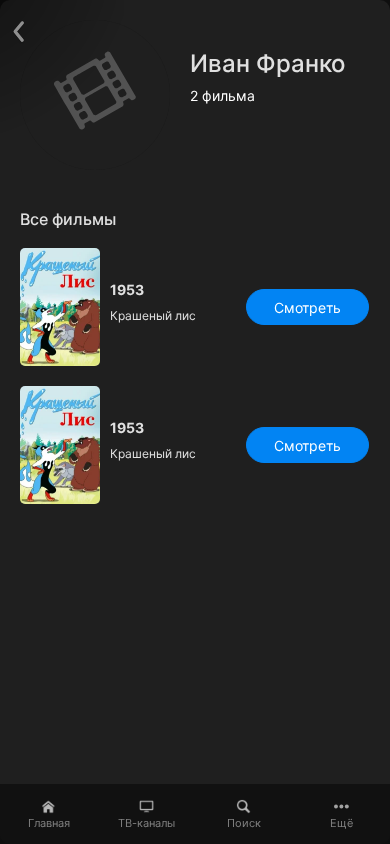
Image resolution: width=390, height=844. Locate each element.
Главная (49, 823)
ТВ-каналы (146, 823)
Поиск (244, 823)
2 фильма (222, 96)
